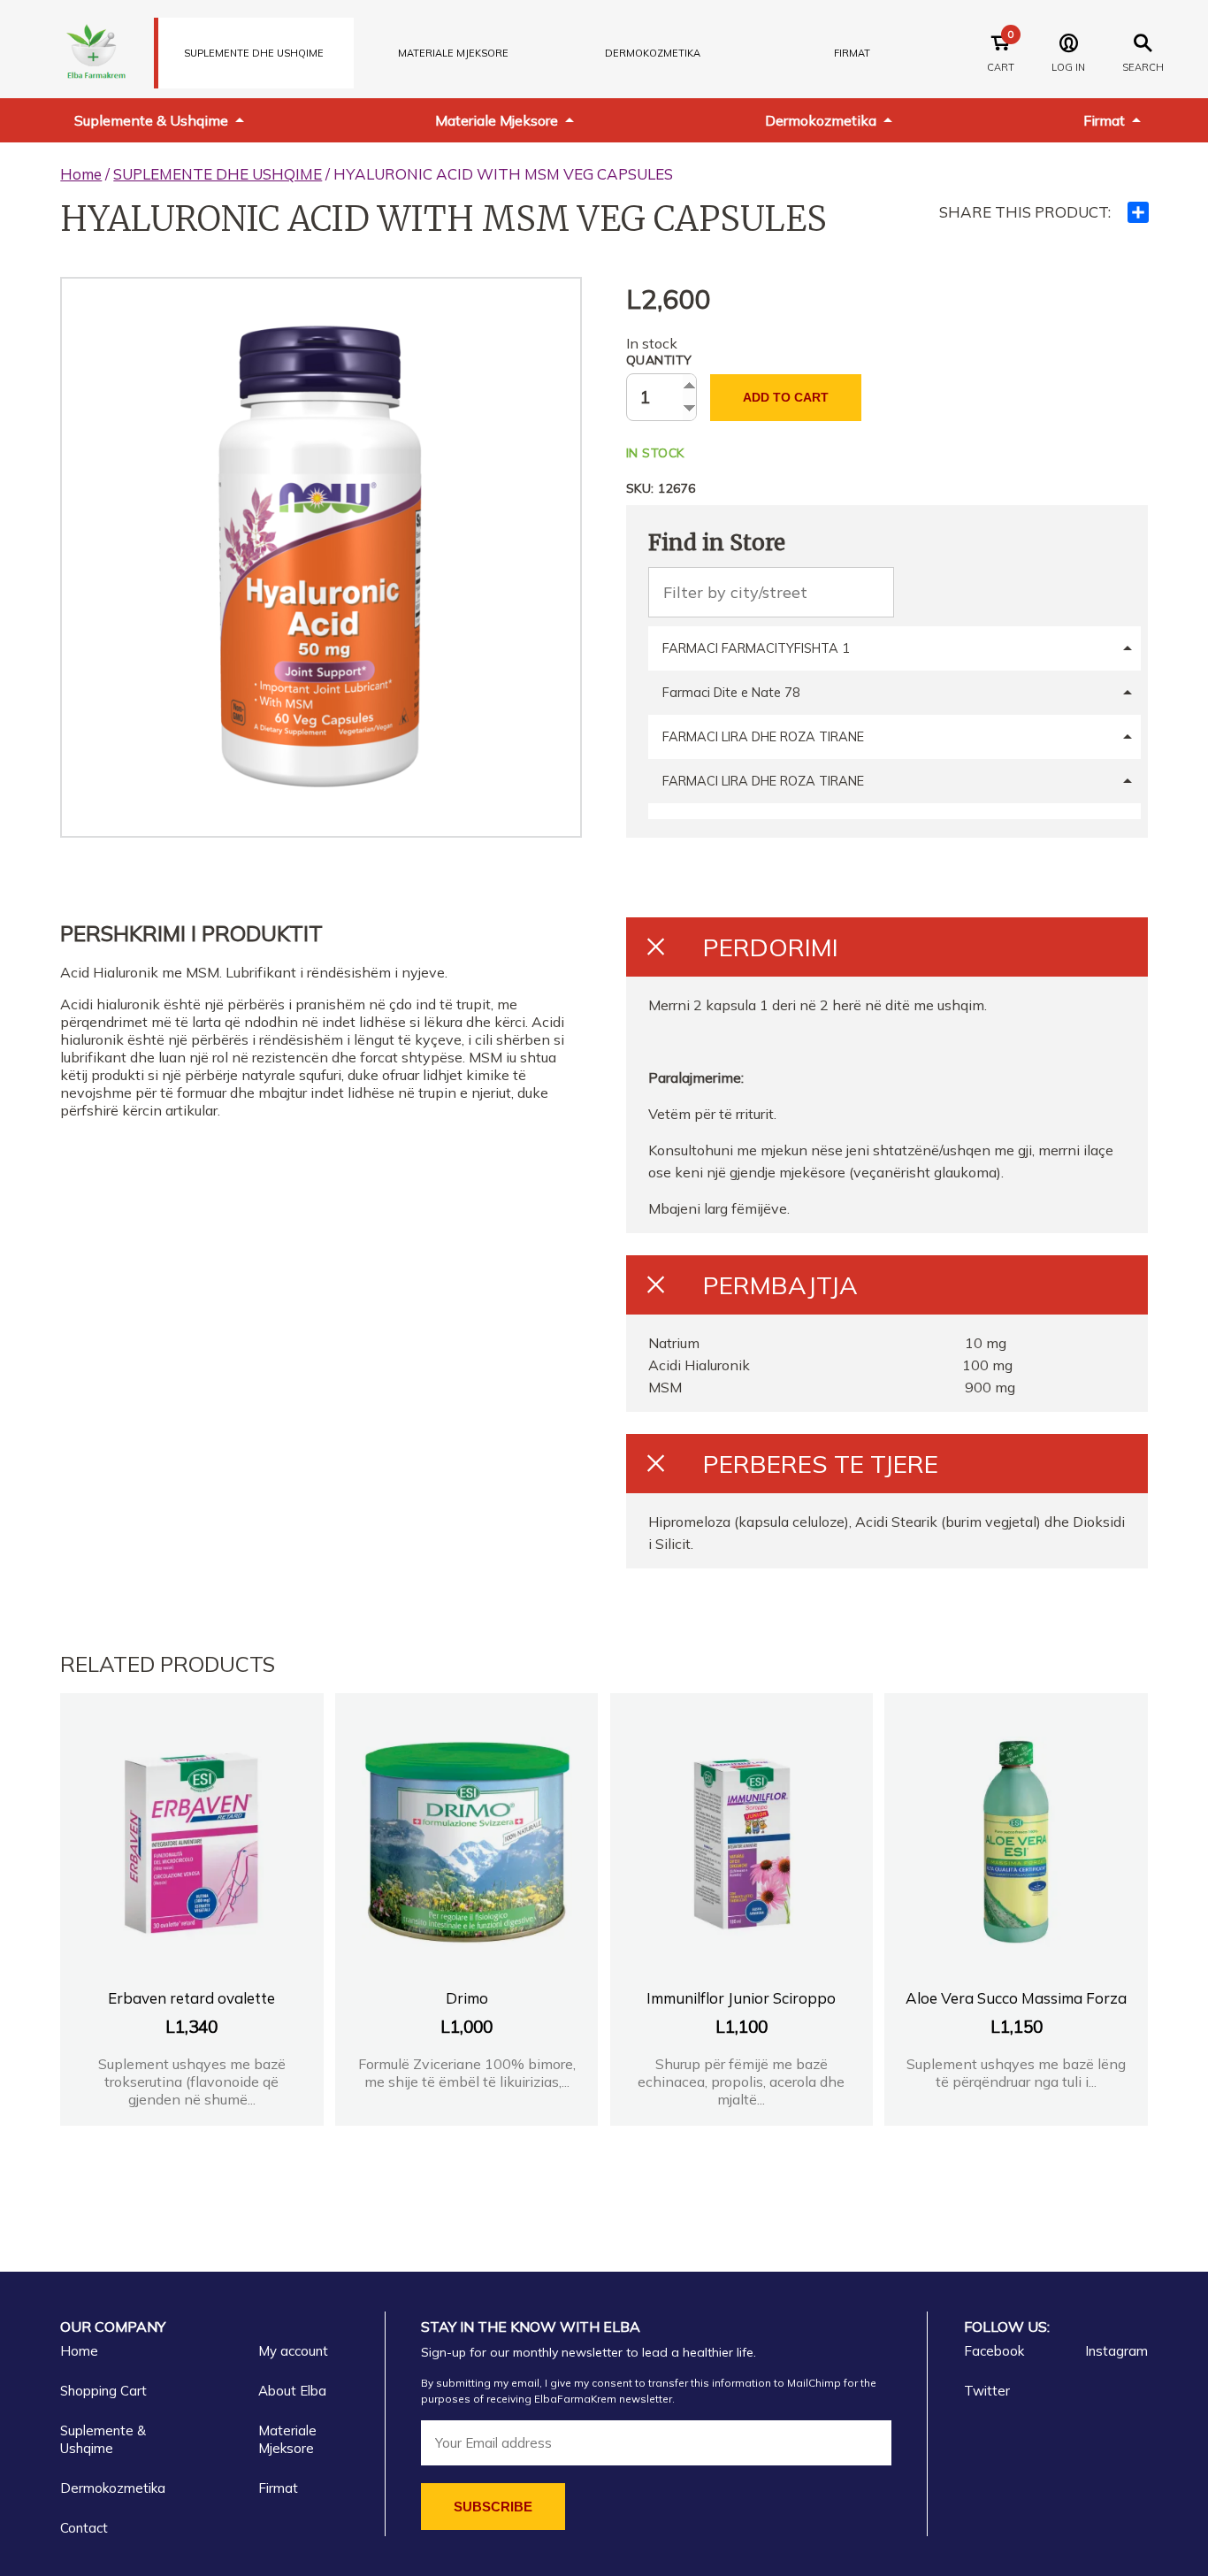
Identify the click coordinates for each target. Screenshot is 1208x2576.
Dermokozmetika (821, 120)
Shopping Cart (103, 2391)
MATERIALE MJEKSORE (453, 53)
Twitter (987, 2391)
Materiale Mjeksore (497, 120)
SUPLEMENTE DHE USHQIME (254, 53)
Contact (84, 2528)
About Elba (292, 2391)
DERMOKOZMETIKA (653, 53)
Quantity (659, 360)
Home (81, 174)
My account (293, 2351)
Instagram (1116, 2351)
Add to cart (786, 397)
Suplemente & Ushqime (151, 120)
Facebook (994, 2351)
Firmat (852, 53)
